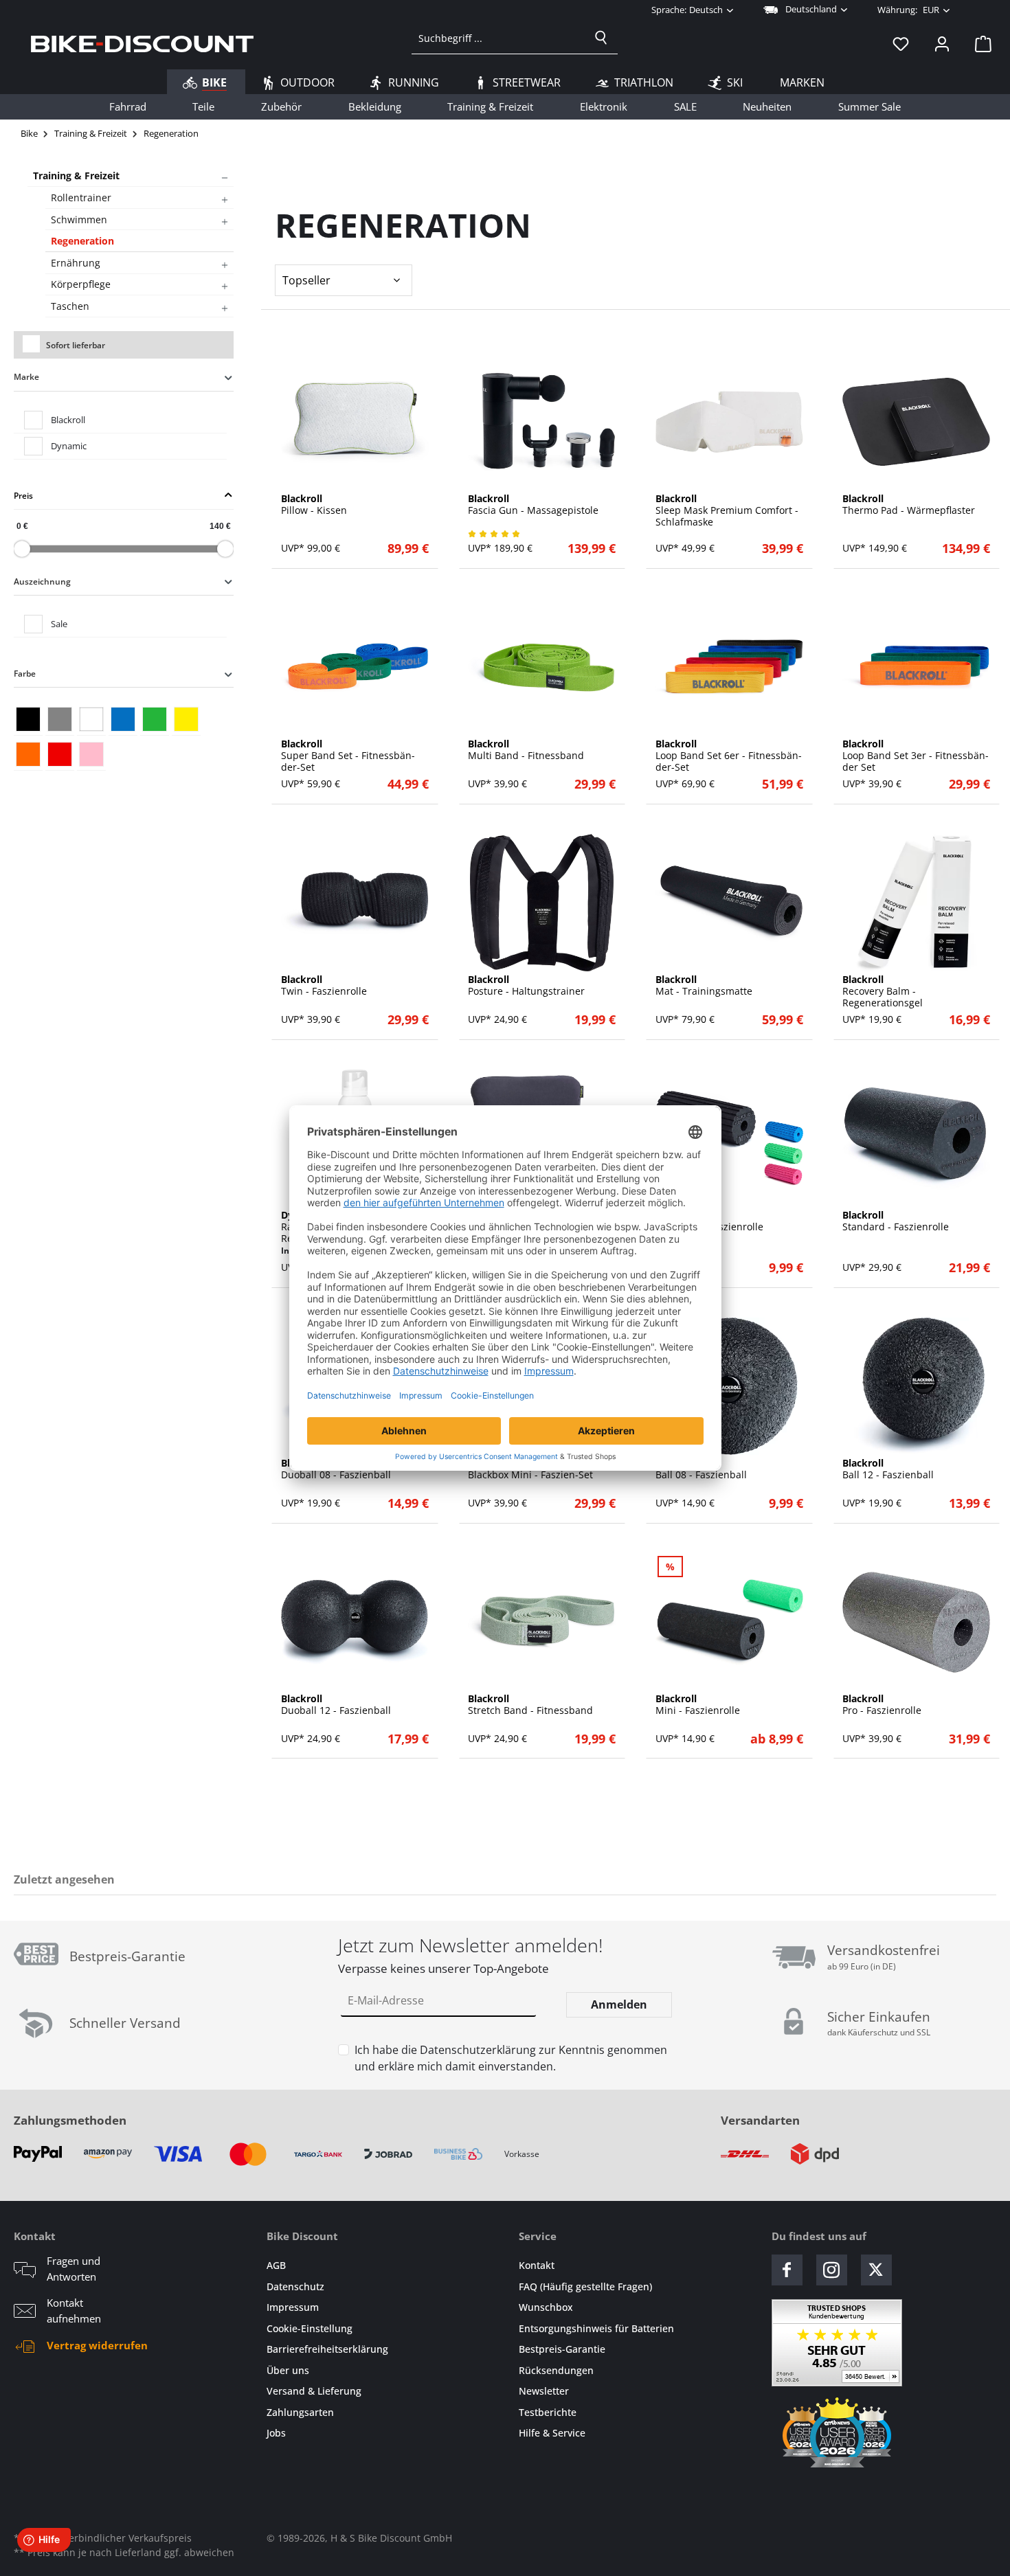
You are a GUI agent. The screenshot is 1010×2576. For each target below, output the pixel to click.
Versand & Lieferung (314, 2391)
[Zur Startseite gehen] (142, 43)
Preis (23, 496)
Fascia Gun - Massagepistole (533, 505)
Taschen (70, 306)
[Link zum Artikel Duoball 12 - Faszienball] (355, 1622)
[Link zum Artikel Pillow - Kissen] (355, 422)
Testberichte (548, 2412)
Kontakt (537, 2265)
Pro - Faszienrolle (882, 1705)
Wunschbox (546, 2307)
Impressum (293, 2307)
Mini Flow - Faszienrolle (709, 1221)
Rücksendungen (556, 2370)
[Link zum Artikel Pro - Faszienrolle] (916, 1622)
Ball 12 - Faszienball (888, 1469)
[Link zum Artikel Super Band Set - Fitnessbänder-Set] (355, 667)
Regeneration (82, 241)
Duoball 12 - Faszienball (336, 1705)
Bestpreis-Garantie (562, 2349)
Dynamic (69, 446)
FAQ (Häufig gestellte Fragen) (585, 2286)
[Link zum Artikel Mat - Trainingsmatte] (729, 903)
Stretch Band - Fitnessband (530, 1705)
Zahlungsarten (300, 2412)
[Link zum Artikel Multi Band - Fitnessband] (542, 667)
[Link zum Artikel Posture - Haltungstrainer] (542, 903)
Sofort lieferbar (76, 345)
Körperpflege (81, 284)
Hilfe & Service (552, 2433)
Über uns (288, 2370)
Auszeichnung (42, 581)
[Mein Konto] (942, 43)
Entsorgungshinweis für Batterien (596, 2328)
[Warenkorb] (979, 43)
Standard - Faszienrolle (896, 1221)
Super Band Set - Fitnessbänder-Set (348, 756)
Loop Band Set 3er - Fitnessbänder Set (916, 756)
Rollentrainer (81, 197)
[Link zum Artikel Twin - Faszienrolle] (355, 903)
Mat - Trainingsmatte (704, 986)
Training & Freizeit (76, 176)
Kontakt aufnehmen (74, 2311)
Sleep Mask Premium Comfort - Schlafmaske (727, 510)
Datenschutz (295, 2286)
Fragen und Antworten (74, 2269)
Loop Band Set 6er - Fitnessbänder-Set (729, 756)
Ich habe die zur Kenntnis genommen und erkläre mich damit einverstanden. (511, 2058)
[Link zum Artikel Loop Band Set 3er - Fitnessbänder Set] (916, 667)
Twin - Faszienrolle (324, 986)
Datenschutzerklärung (478, 2050)
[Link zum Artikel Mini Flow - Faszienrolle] (729, 1138)
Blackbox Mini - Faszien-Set (530, 1469)
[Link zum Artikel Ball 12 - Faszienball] (916, 1386)
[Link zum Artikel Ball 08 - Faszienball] (729, 1386)
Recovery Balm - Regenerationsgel (883, 991)
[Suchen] (601, 38)
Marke (26, 377)
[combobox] (498, 38)
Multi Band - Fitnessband (526, 750)
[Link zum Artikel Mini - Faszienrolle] (729, 1622)
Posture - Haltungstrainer (526, 986)
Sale (59, 624)
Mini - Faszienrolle (698, 1705)
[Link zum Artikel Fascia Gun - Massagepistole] (542, 422)
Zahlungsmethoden (70, 2120)
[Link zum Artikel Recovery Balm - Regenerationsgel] (916, 903)
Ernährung (76, 263)
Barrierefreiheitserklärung (327, 2349)
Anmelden (619, 2004)
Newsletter (544, 2391)
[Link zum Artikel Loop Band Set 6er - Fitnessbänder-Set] (729, 667)
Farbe (25, 674)
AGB (276, 2265)
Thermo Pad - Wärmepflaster (909, 505)
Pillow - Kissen (314, 505)
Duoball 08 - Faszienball (336, 1469)
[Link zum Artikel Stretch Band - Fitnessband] (542, 1622)
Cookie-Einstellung (310, 2328)
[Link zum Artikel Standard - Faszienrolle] (916, 1138)
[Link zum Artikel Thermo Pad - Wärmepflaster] (916, 422)
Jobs (276, 2433)
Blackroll (68, 420)
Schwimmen (79, 219)
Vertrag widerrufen (97, 2345)
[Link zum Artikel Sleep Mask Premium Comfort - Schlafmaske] (729, 422)
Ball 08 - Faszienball (701, 1469)
